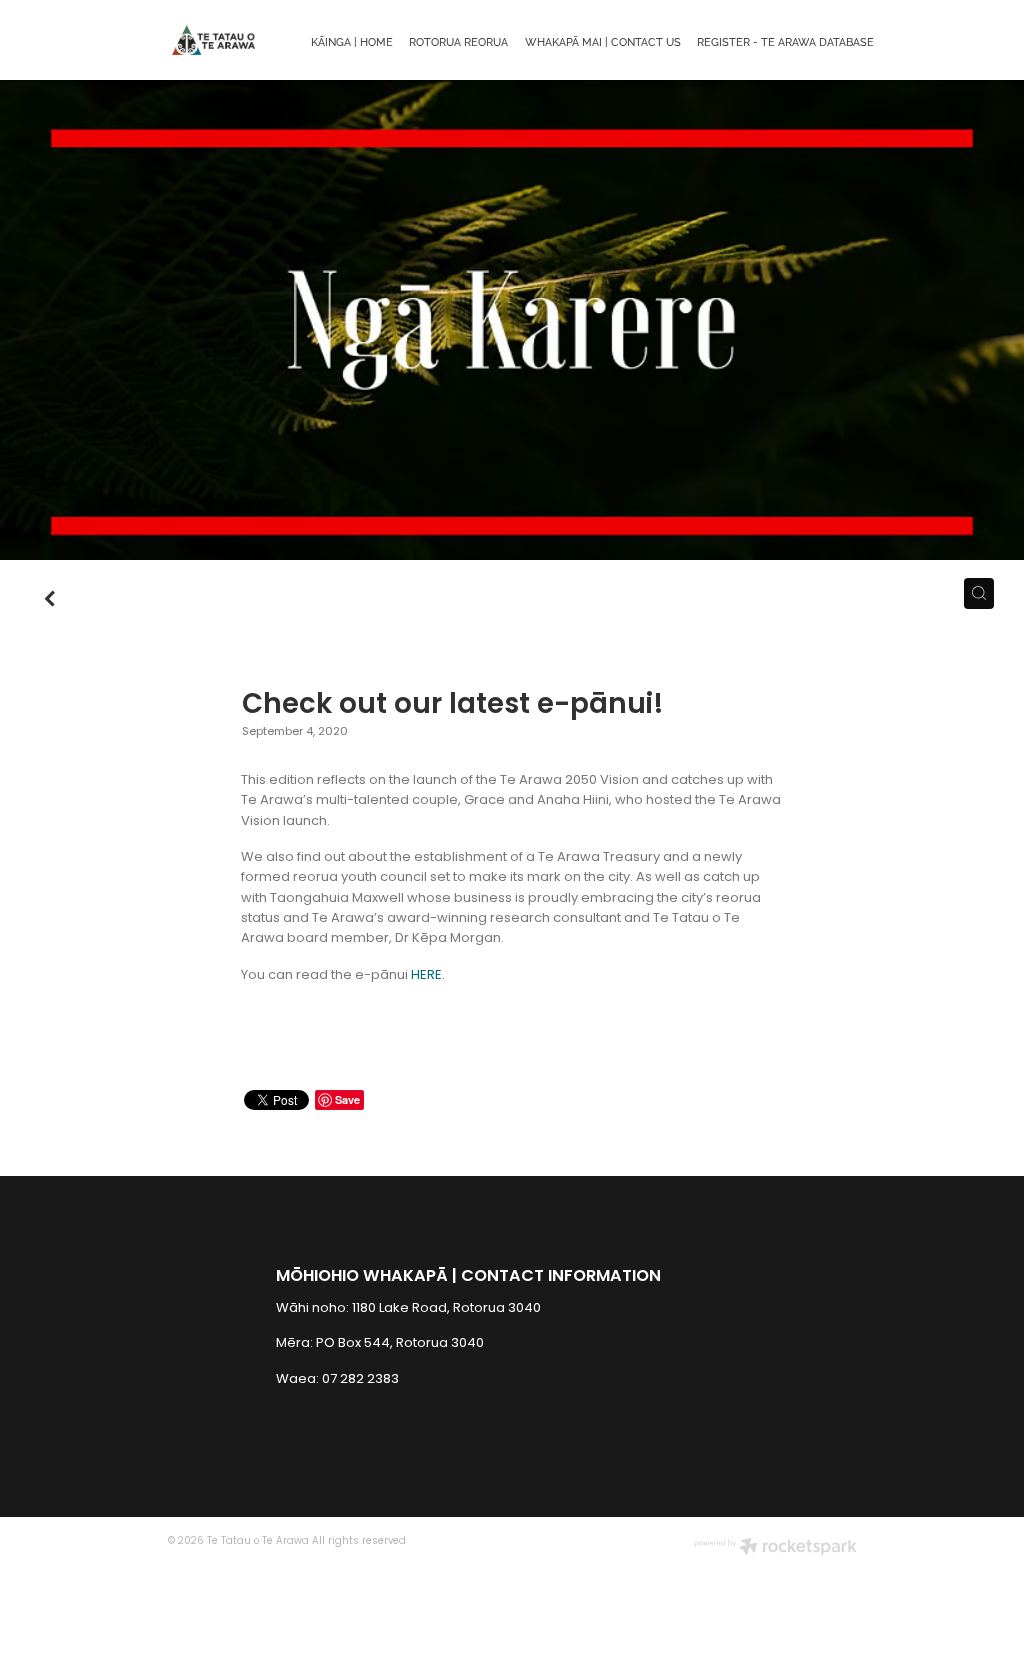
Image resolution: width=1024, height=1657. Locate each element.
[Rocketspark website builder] (775, 1549)
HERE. (429, 975)
